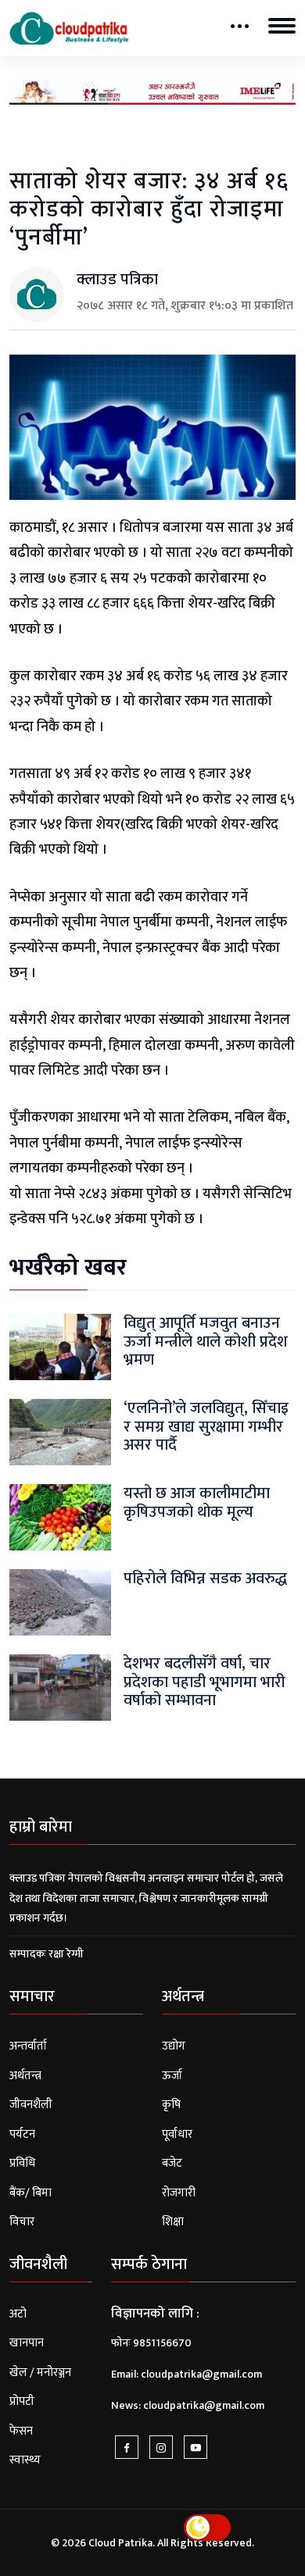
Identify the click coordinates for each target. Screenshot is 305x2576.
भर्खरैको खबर (68, 1268)
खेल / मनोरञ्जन (40, 2373)
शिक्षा (173, 2222)
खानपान (27, 2343)
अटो (18, 2314)
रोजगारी (179, 2193)
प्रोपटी (22, 2401)
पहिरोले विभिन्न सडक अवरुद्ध (205, 1579)
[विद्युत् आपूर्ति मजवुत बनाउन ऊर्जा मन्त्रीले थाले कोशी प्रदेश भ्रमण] (60, 1347)
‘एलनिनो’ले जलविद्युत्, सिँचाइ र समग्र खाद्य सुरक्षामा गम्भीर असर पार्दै (206, 1426)
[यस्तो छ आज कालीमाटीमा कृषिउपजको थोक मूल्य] (60, 1517)
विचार (22, 2222)
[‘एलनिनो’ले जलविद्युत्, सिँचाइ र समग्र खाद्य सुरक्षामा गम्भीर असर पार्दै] (60, 1432)
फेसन (21, 2431)
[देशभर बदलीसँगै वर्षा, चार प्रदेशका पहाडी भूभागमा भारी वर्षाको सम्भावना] (60, 1688)
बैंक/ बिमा (30, 2193)
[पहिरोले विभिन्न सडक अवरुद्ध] (60, 1602)
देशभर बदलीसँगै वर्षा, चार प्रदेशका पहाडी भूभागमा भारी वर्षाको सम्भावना (205, 1682)
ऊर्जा (172, 2076)
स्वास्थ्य (25, 2460)
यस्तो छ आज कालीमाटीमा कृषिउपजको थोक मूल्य (197, 1502)
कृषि (171, 2105)
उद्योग (174, 2046)
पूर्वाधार (177, 2134)
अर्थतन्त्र (25, 2076)
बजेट (172, 2163)
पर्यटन (22, 2134)
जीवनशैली (31, 2105)
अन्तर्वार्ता (28, 2046)
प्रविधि (22, 2163)
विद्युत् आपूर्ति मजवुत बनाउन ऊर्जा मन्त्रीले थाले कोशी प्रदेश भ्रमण (206, 1341)
